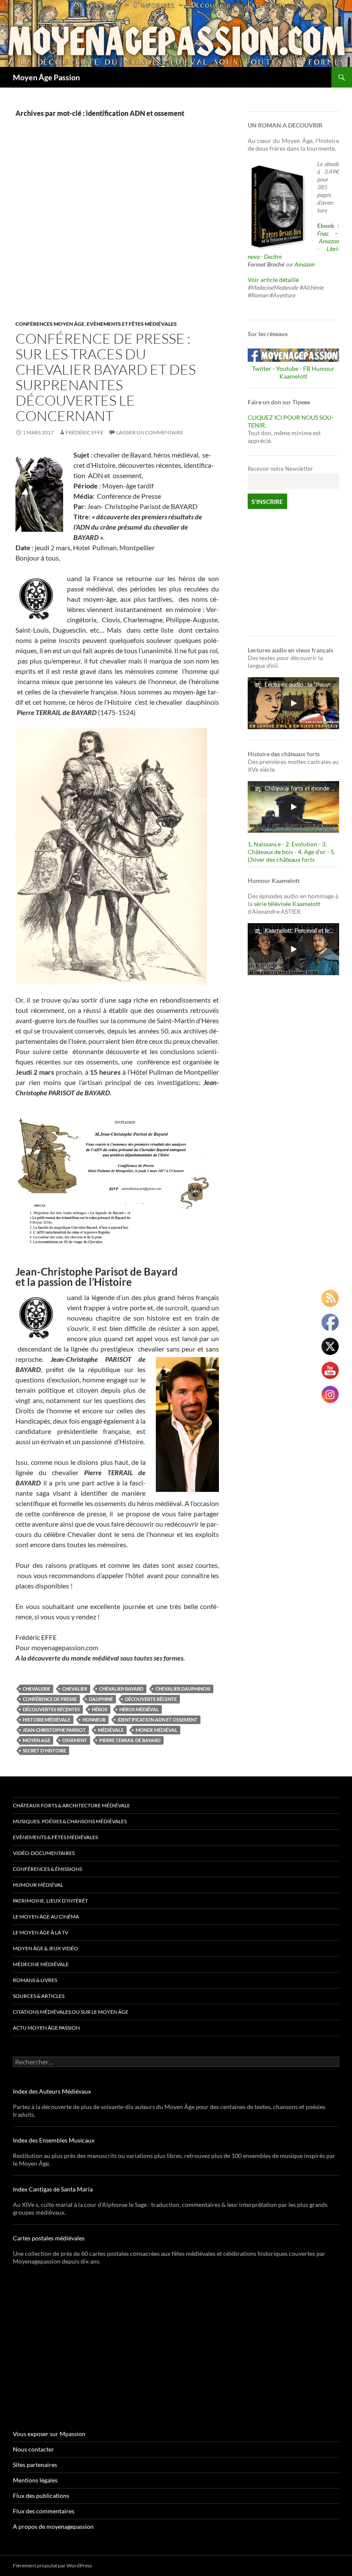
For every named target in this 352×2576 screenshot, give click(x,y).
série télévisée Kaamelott (287, 904)
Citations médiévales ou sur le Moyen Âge (71, 2012)
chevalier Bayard (121, 1689)
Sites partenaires (35, 2465)
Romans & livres (35, 1980)
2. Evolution (301, 844)
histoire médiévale (47, 1720)
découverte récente (151, 1699)
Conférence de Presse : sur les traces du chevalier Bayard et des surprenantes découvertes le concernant (106, 377)
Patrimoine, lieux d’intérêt (50, 1901)
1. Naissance (264, 844)
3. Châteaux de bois (287, 848)
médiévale (111, 1730)
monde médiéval (156, 1730)
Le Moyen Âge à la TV (41, 1932)
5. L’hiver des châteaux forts (291, 856)
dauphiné (101, 1699)
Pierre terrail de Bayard (130, 1740)
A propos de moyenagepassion (53, 2526)
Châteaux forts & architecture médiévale (71, 1805)
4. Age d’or (313, 852)
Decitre (273, 256)
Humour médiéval (38, 1885)
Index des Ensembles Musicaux (54, 2140)
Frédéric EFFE (85, 432)
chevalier (75, 1689)
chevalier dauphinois (183, 1689)
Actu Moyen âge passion (46, 2028)
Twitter (262, 368)
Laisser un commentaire (150, 432)
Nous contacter (33, 2449)
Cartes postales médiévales (49, 2238)
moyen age (36, 1740)
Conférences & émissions (47, 1869)
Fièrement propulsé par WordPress (52, 2565)
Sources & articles (39, 1996)
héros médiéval (139, 1709)
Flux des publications (41, 2496)
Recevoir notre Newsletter (280, 469)
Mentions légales (35, 2480)
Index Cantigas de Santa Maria (53, 2189)
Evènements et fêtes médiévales (132, 324)
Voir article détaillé (273, 280)
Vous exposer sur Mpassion (49, 2434)
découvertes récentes (51, 1709)
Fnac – (328, 233)
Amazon (329, 241)
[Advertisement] (117, 228)
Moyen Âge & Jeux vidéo (46, 1948)
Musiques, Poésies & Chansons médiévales (70, 1821)
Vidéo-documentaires (44, 1853)
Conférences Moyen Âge (50, 324)
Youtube (287, 368)
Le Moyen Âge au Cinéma (46, 1917)
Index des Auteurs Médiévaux (52, 2091)
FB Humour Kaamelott (307, 372)
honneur (94, 1720)
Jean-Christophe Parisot (54, 1730)
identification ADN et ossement (158, 1720)
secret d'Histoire (44, 1750)
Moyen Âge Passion (46, 77)
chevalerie (36, 1689)
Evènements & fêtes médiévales (55, 1837)
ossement (75, 1740)
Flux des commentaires (44, 2511)
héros (100, 1709)
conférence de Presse (50, 1699)
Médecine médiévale (41, 1964)
